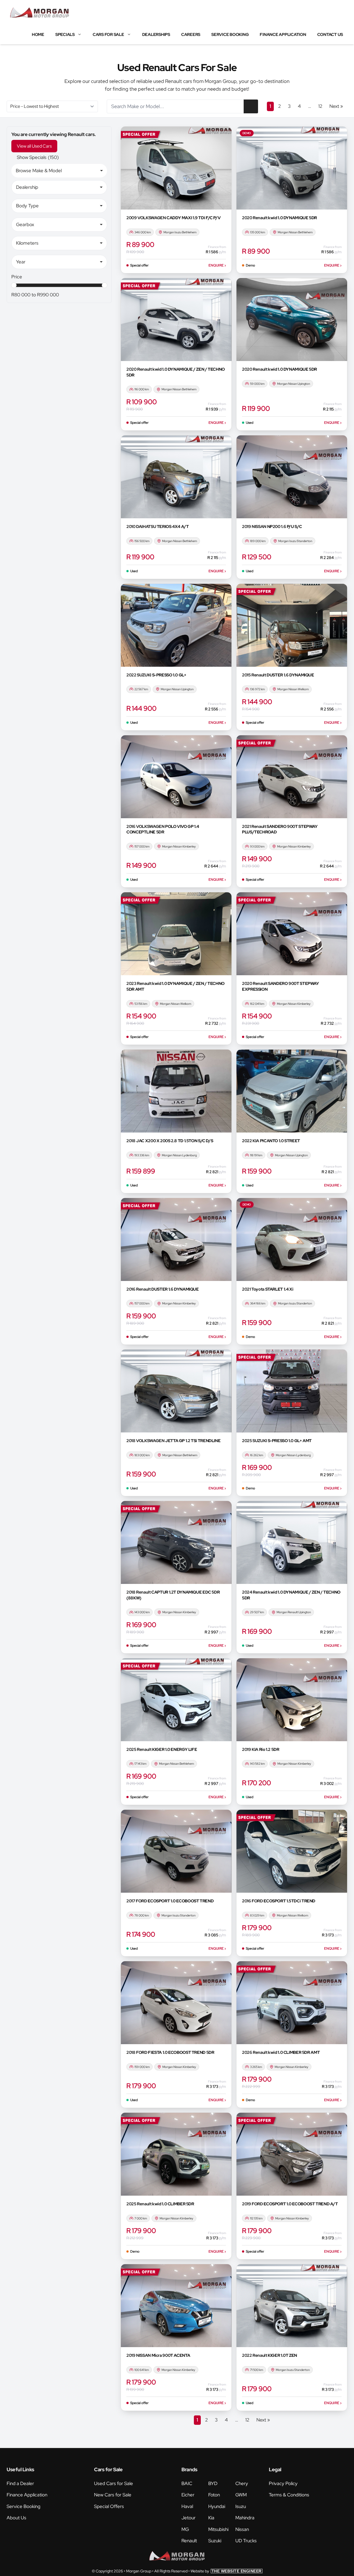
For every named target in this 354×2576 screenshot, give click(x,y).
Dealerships (156, 35)
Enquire (217, 265)
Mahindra (245, 2518)
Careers (191, 35)
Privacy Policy (283, 2483)
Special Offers (109, 2506)
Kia (211, 2518)
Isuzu (241, 2506)
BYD (213, 2483)
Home (38, 35)
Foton (214, 2495)
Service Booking (230, 35)
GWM (241, 2495)
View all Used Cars (34, 146)
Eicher (188, 2495)
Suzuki (215, 2541)
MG (185, 2529)
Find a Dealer (20, 2483)
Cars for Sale (108, 35)
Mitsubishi (218, 2529)
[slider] (14, 285)
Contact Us (330, 35)
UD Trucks (246, 2541)
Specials (65, 35)
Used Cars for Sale (114, 2483)
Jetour (188, 2518)
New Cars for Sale (113, 2495)
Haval (187, 2506)
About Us (16, 2518)
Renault (189, 2541)
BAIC (187, 2483)
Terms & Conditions (289, 2495)
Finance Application (283, 35)
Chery (242, 2483)
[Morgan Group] (40, 12)
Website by (226, 2571)
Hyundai (217, 2506)
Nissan (242, 2529)
